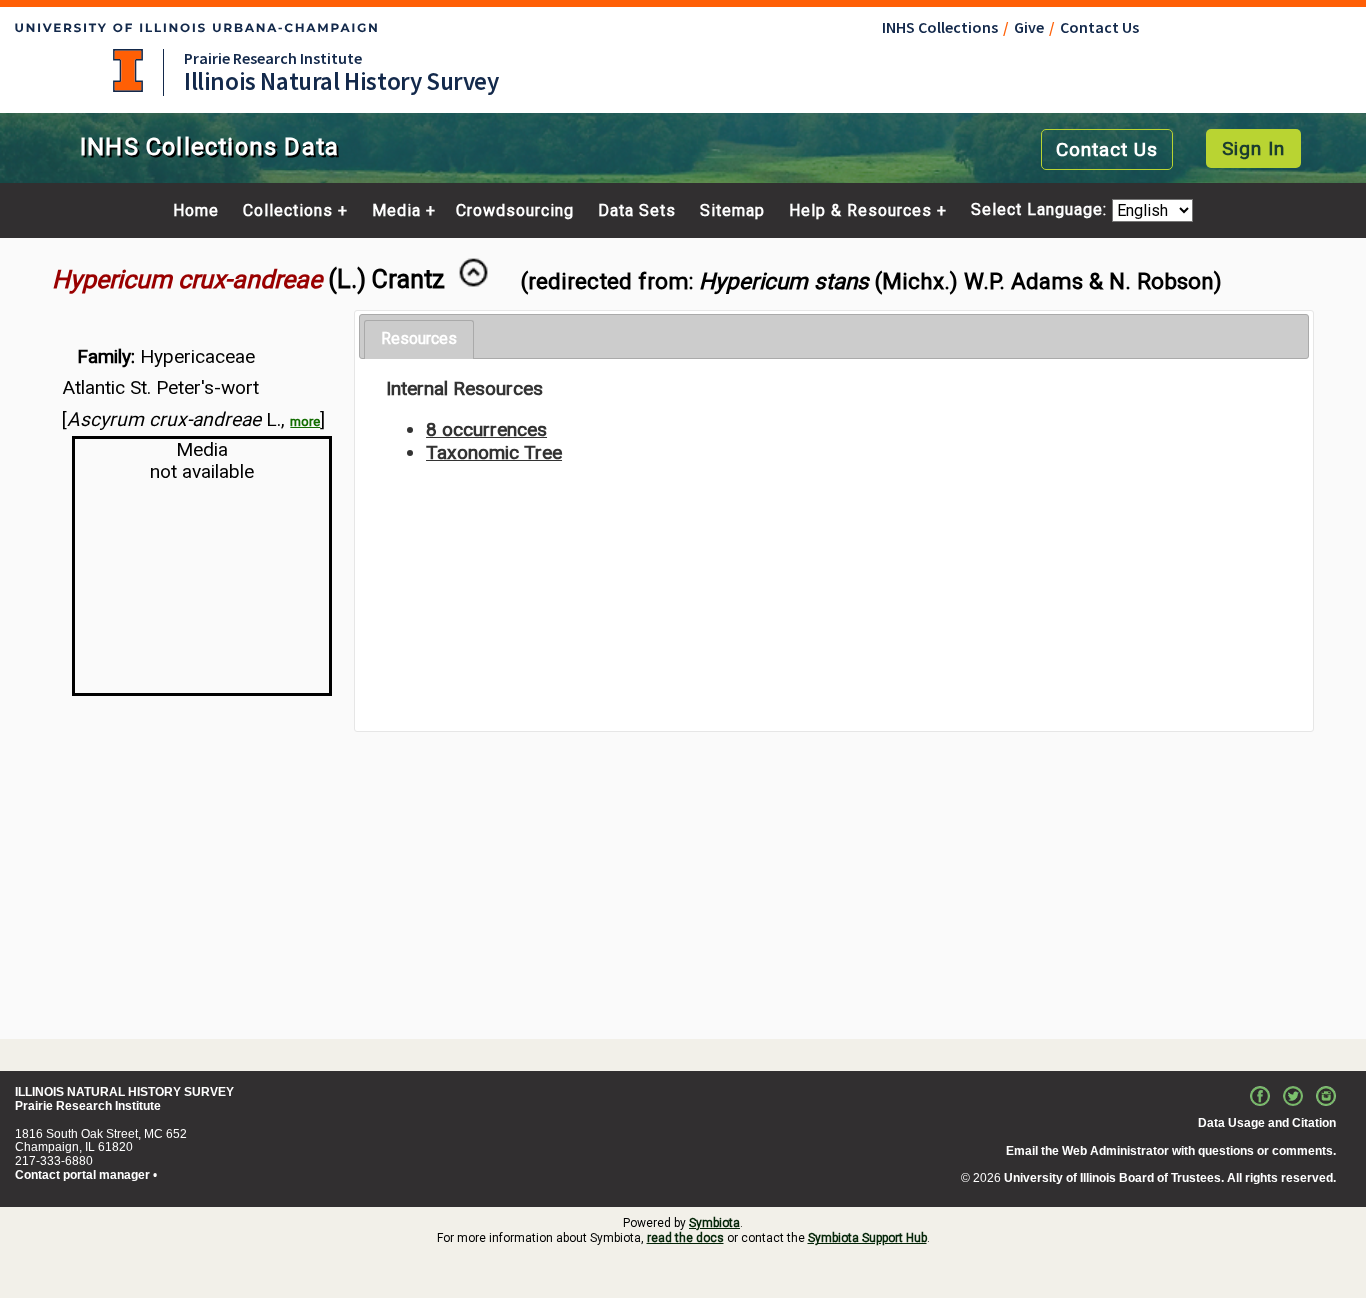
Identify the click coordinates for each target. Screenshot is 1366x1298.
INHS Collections (940, 27)
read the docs (685, 1238)
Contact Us (1099, 27)
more (305, 421)
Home (196, 211)
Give (1029, 27)
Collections (288, 211)
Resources (419, 338)
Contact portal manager (82, 1175)
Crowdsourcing (515, 211)
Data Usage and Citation (1267, 1123)
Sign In (1253, 148)
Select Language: (1041, 210)
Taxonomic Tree (494, 452)
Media (396, 211)
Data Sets (637, 211)
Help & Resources (860, 211)
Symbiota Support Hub (867, 1238)
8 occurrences (486, 429)
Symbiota (714, 1223)
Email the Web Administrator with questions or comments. (1171, 1151)
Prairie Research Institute (273, 58)
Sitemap (732, 211)
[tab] (419, 339)
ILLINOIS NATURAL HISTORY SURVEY (124, 1092)
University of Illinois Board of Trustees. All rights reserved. (1170, 1178)
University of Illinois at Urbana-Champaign (128, 70)
